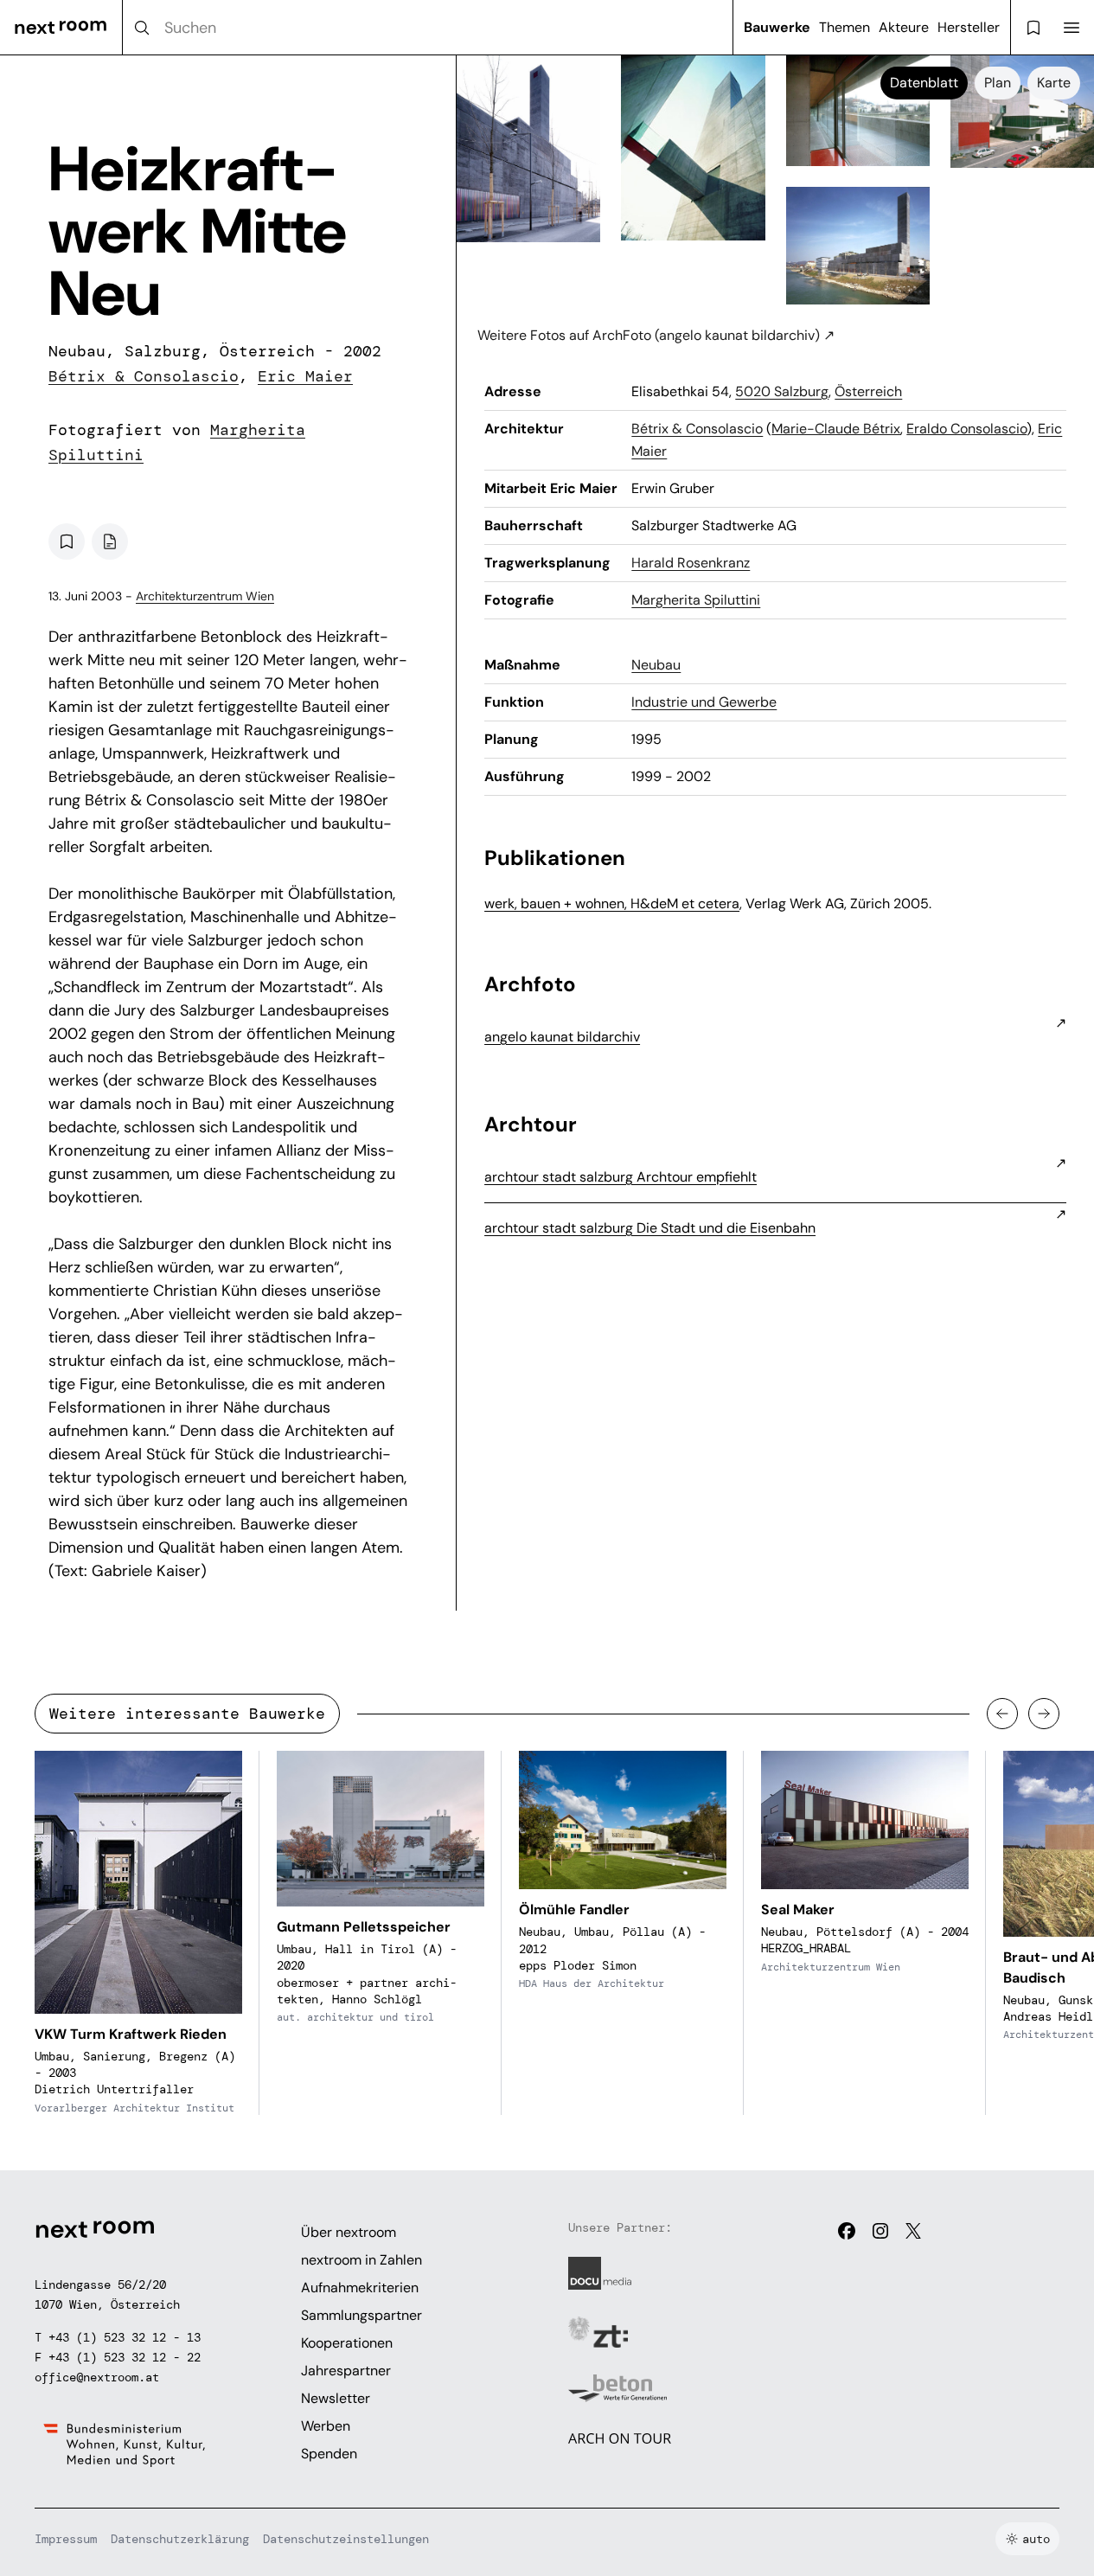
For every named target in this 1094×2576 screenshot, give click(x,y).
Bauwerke (777, 27)
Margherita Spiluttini (696, 600)
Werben (326, 2426)
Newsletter (336, 2398)
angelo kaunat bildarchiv (562, 1037)
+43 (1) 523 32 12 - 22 (125, 2357)
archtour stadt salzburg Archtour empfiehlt (621, 1177)
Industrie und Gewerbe (704, 702)
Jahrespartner (346, 2371)
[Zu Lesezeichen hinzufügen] (67, 541)
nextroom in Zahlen (361, 2260)
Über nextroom (349, 2232)
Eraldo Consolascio (966, 429)
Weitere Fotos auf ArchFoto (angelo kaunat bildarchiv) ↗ (656, 335)
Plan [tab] (998, 83)
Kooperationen (347, 2343)
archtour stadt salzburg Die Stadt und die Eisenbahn (650, 1228)
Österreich (868, 391)
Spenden (329, 2454)
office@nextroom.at (97, 2377)
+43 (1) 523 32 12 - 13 (125, 2337)
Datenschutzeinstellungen (346, 2539)
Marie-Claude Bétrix (836, 429)
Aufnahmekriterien (360, 2288)
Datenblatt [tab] (924, 83)
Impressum (66, 2539)
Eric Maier (305, 376)
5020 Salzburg (782, 391)
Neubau (656, 665)
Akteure (904, 27)
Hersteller (969, 27)
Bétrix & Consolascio (144, 376)
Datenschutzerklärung (180, 2539)
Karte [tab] (1054, 83)
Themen (844, 27)
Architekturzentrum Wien (205, 596)
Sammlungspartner (361, 2315)
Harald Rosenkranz (691, 563)
